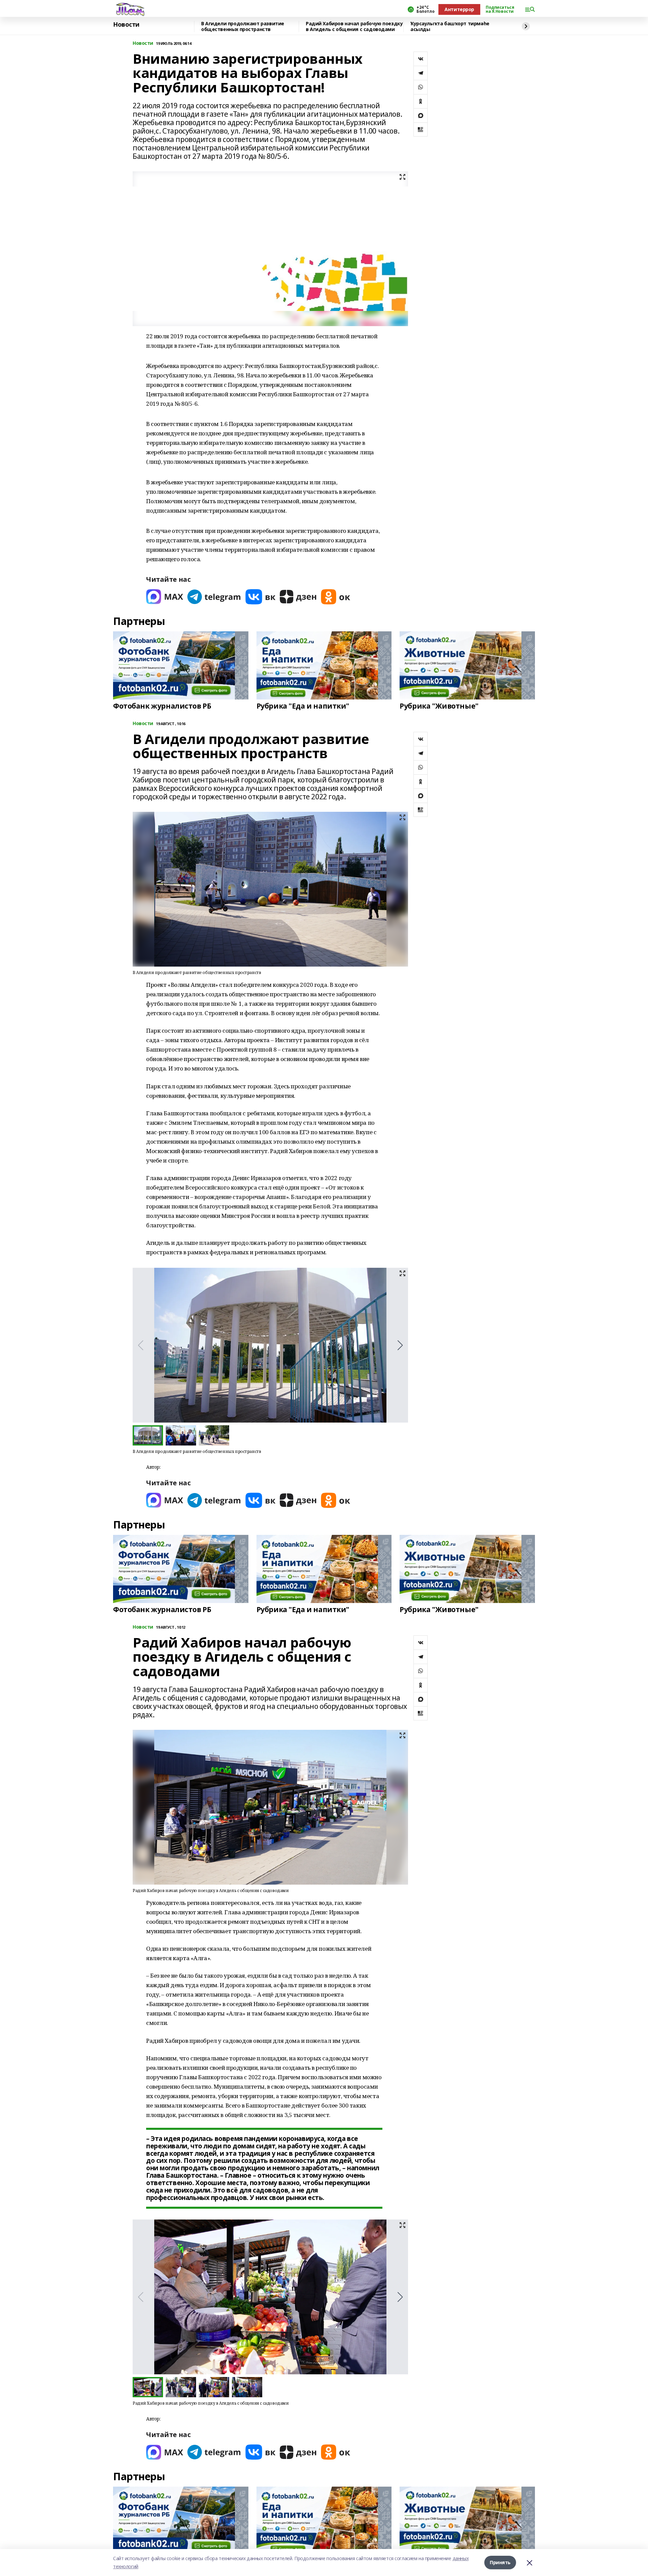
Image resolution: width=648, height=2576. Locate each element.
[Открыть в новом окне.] (165, 597)
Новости (126, 25)
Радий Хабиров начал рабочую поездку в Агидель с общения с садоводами (354, 26)
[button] (400, 1345)
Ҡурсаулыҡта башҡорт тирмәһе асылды (450, 26)
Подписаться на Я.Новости (500, 9)
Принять (500, 2562)
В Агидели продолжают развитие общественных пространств (243, 26)
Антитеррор (459, 9)
